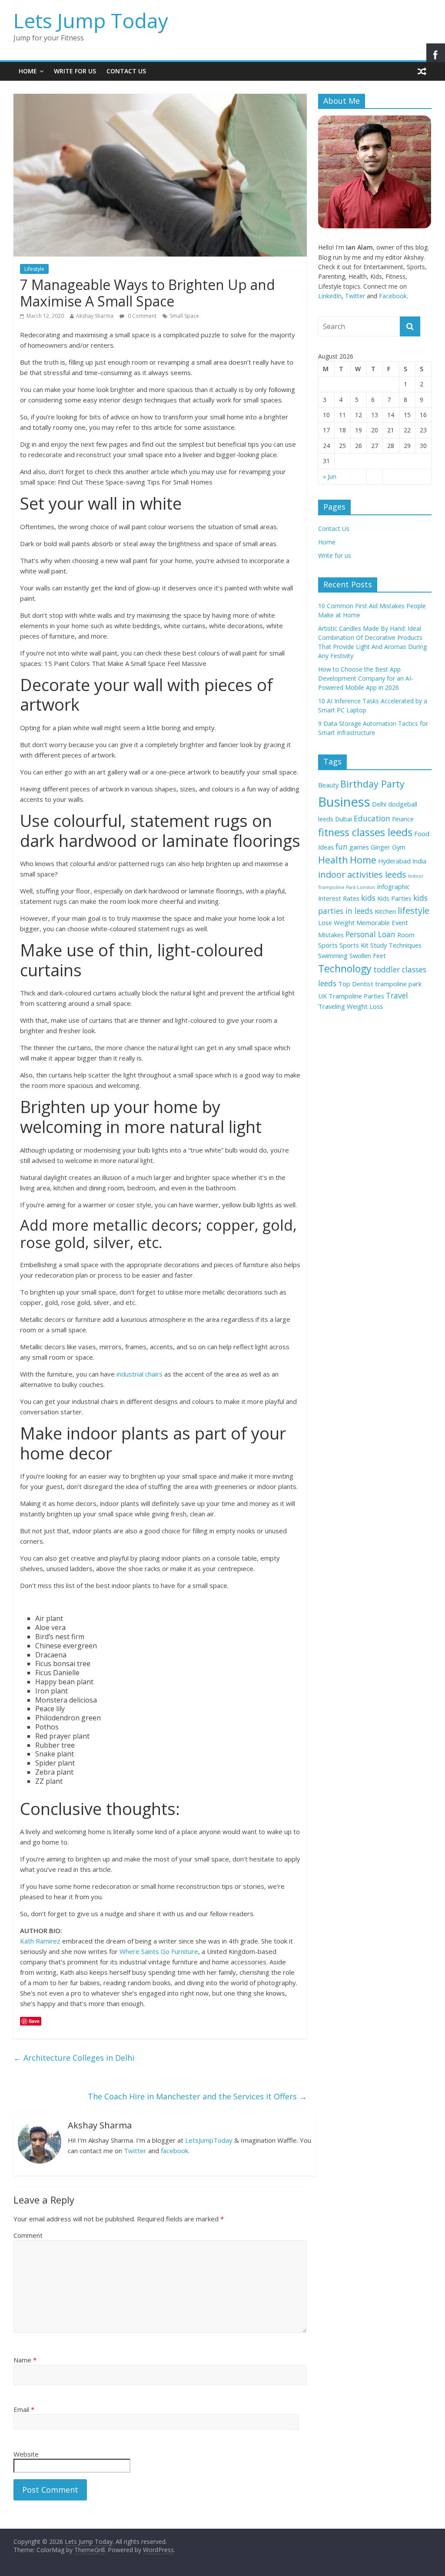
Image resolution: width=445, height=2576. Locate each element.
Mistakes (331, 935)
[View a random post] (422, 71)
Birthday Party (372, 784)
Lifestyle (34, 269)
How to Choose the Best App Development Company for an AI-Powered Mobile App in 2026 (366, 678)
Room (406, 935)
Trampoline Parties (356, 996)
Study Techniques (396, 945)
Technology (345, 968)
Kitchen (385, 911)
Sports (328, 945)
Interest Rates (339, 898)
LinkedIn (330, 296)
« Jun (330, 476)
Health (333, 860)
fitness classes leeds (365, 832)
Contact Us (126, 71)
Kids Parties (394, 898)
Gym (399, 847)
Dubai (344, 819)
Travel (397, 995)
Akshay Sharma (95, 316)
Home (28, 71)
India (419, 861)
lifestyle (413, 911)
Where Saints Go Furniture (159, 1951)
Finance (403, 819)
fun (342, 847)
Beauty (328, 785)
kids (368, 898)
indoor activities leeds (362, 875)
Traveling (332, 1006)
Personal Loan (370, 934)
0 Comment (141, 316)
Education (372, 818)
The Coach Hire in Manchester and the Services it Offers (197, 2096)
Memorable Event (382, 922)
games (359, 847)
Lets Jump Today (91, 20)
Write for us (75, 71)
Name (25, 2360)
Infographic (393, 886)
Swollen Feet (368, 955)
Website (26, 2454)
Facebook (393, 296)
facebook (174, 2151)
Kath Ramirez (40, 1941)
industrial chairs (139, 1374)
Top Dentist (356, 984)
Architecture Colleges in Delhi (74, 2058)
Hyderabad (394, 861)
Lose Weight (336, 922)
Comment (28, 2235)
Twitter (135, 2151)
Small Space (184, 316)
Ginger (380, 847)
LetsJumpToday (209, 2140)
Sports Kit (354, 945)
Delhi (379, 804)
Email (24, 2409)
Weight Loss (365, 1006)
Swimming (333, 955)
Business (344, 802)
